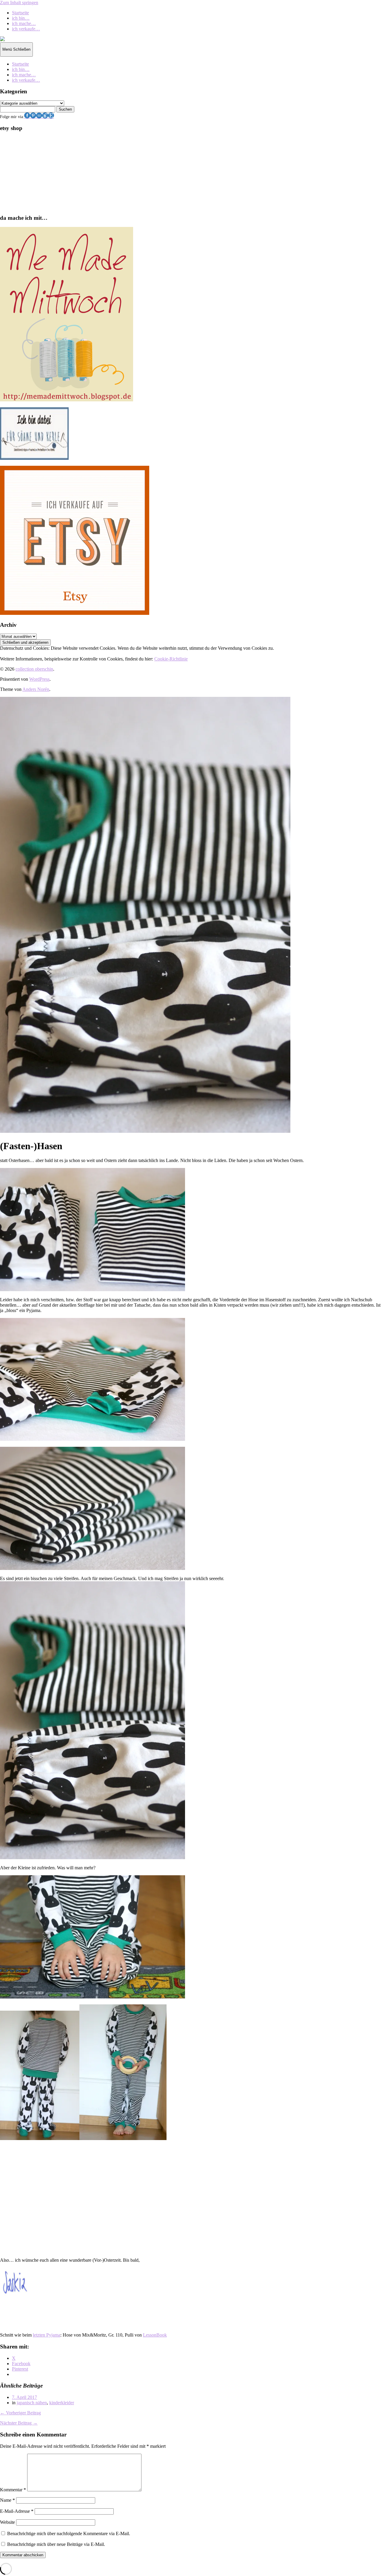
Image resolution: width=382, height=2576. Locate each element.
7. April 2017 (24, 2397)
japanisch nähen (32, 2403)
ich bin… (21, 18)
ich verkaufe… (26, 29)
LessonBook (155, 2335)
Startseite (20, 13)
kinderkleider (62, 2403)
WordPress (39, 679)
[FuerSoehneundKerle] (34, 458)
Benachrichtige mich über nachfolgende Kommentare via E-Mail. (69, 2534)
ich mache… (24, 23)
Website (7, 2522)
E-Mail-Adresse (17, 2511)
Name (7, 2500)
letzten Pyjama (47, 2335)
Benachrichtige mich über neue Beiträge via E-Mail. (56, 2544)
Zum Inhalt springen (19, 3)
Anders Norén (36, 689)
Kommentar (13, 2490)
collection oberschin (34, 669)
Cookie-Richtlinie (171, 659)
